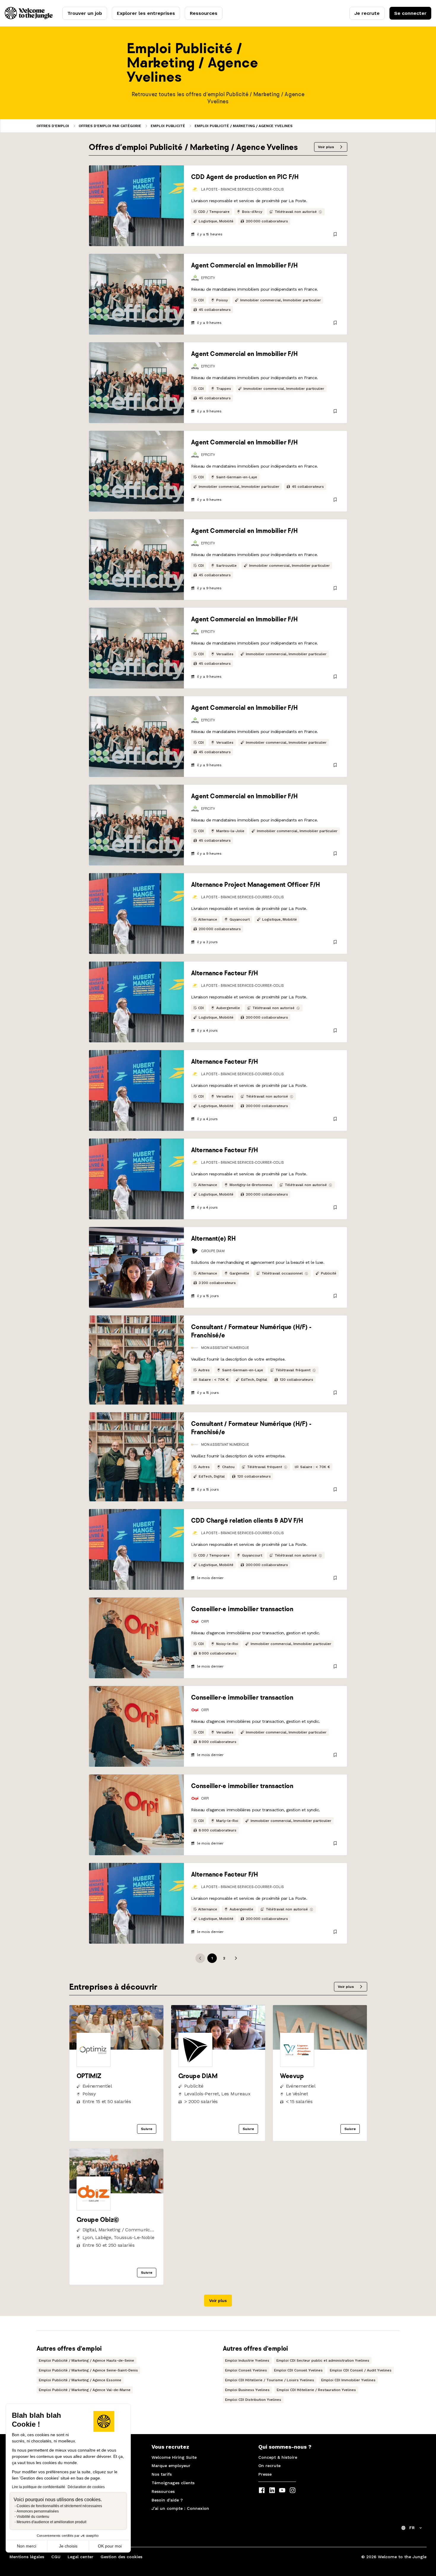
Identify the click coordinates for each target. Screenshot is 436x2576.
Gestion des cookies (121, 2557)
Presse (265, 2474)
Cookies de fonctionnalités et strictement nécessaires (59, 2506)
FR (412, 2528)
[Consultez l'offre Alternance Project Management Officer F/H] (136, 913)
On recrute (269, 2466)
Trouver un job (85, 13)
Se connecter (410, 13)
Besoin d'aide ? (167, 2500)
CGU (56, 2557)
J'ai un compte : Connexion (180, 2508)
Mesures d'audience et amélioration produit (51, 2522)
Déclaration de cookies (86, 2487)
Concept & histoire (278, 2457)
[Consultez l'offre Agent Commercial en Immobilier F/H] (136, 294)
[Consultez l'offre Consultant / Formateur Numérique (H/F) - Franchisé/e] (136, 1360)
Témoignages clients (173, 2483)
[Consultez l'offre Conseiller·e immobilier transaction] (136, 1638)
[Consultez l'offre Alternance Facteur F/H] (136, 1002)
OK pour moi (110, 2546)
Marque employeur (171, 2466)
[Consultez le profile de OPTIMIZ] (116, 2048)
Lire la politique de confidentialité (39, 2487)
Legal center (81, 2557)
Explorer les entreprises (146, 13)
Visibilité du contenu (33, 2517)
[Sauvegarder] (335, 234)
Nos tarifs (162, 2474)
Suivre (147, 2129)
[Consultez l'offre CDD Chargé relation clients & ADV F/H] (136, 1549)
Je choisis (68, 2546)
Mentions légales (27, 2557)
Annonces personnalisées (38, 2511)
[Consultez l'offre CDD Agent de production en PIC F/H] (136, 206)
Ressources (204, 13)
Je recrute (367, 13)
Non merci (27, 2546)
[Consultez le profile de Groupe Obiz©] (116, 2192)
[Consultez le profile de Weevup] (320, 2048)
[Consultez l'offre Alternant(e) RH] (136, 1267)
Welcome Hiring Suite (174, 2457)
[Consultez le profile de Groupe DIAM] (218, 2048)
